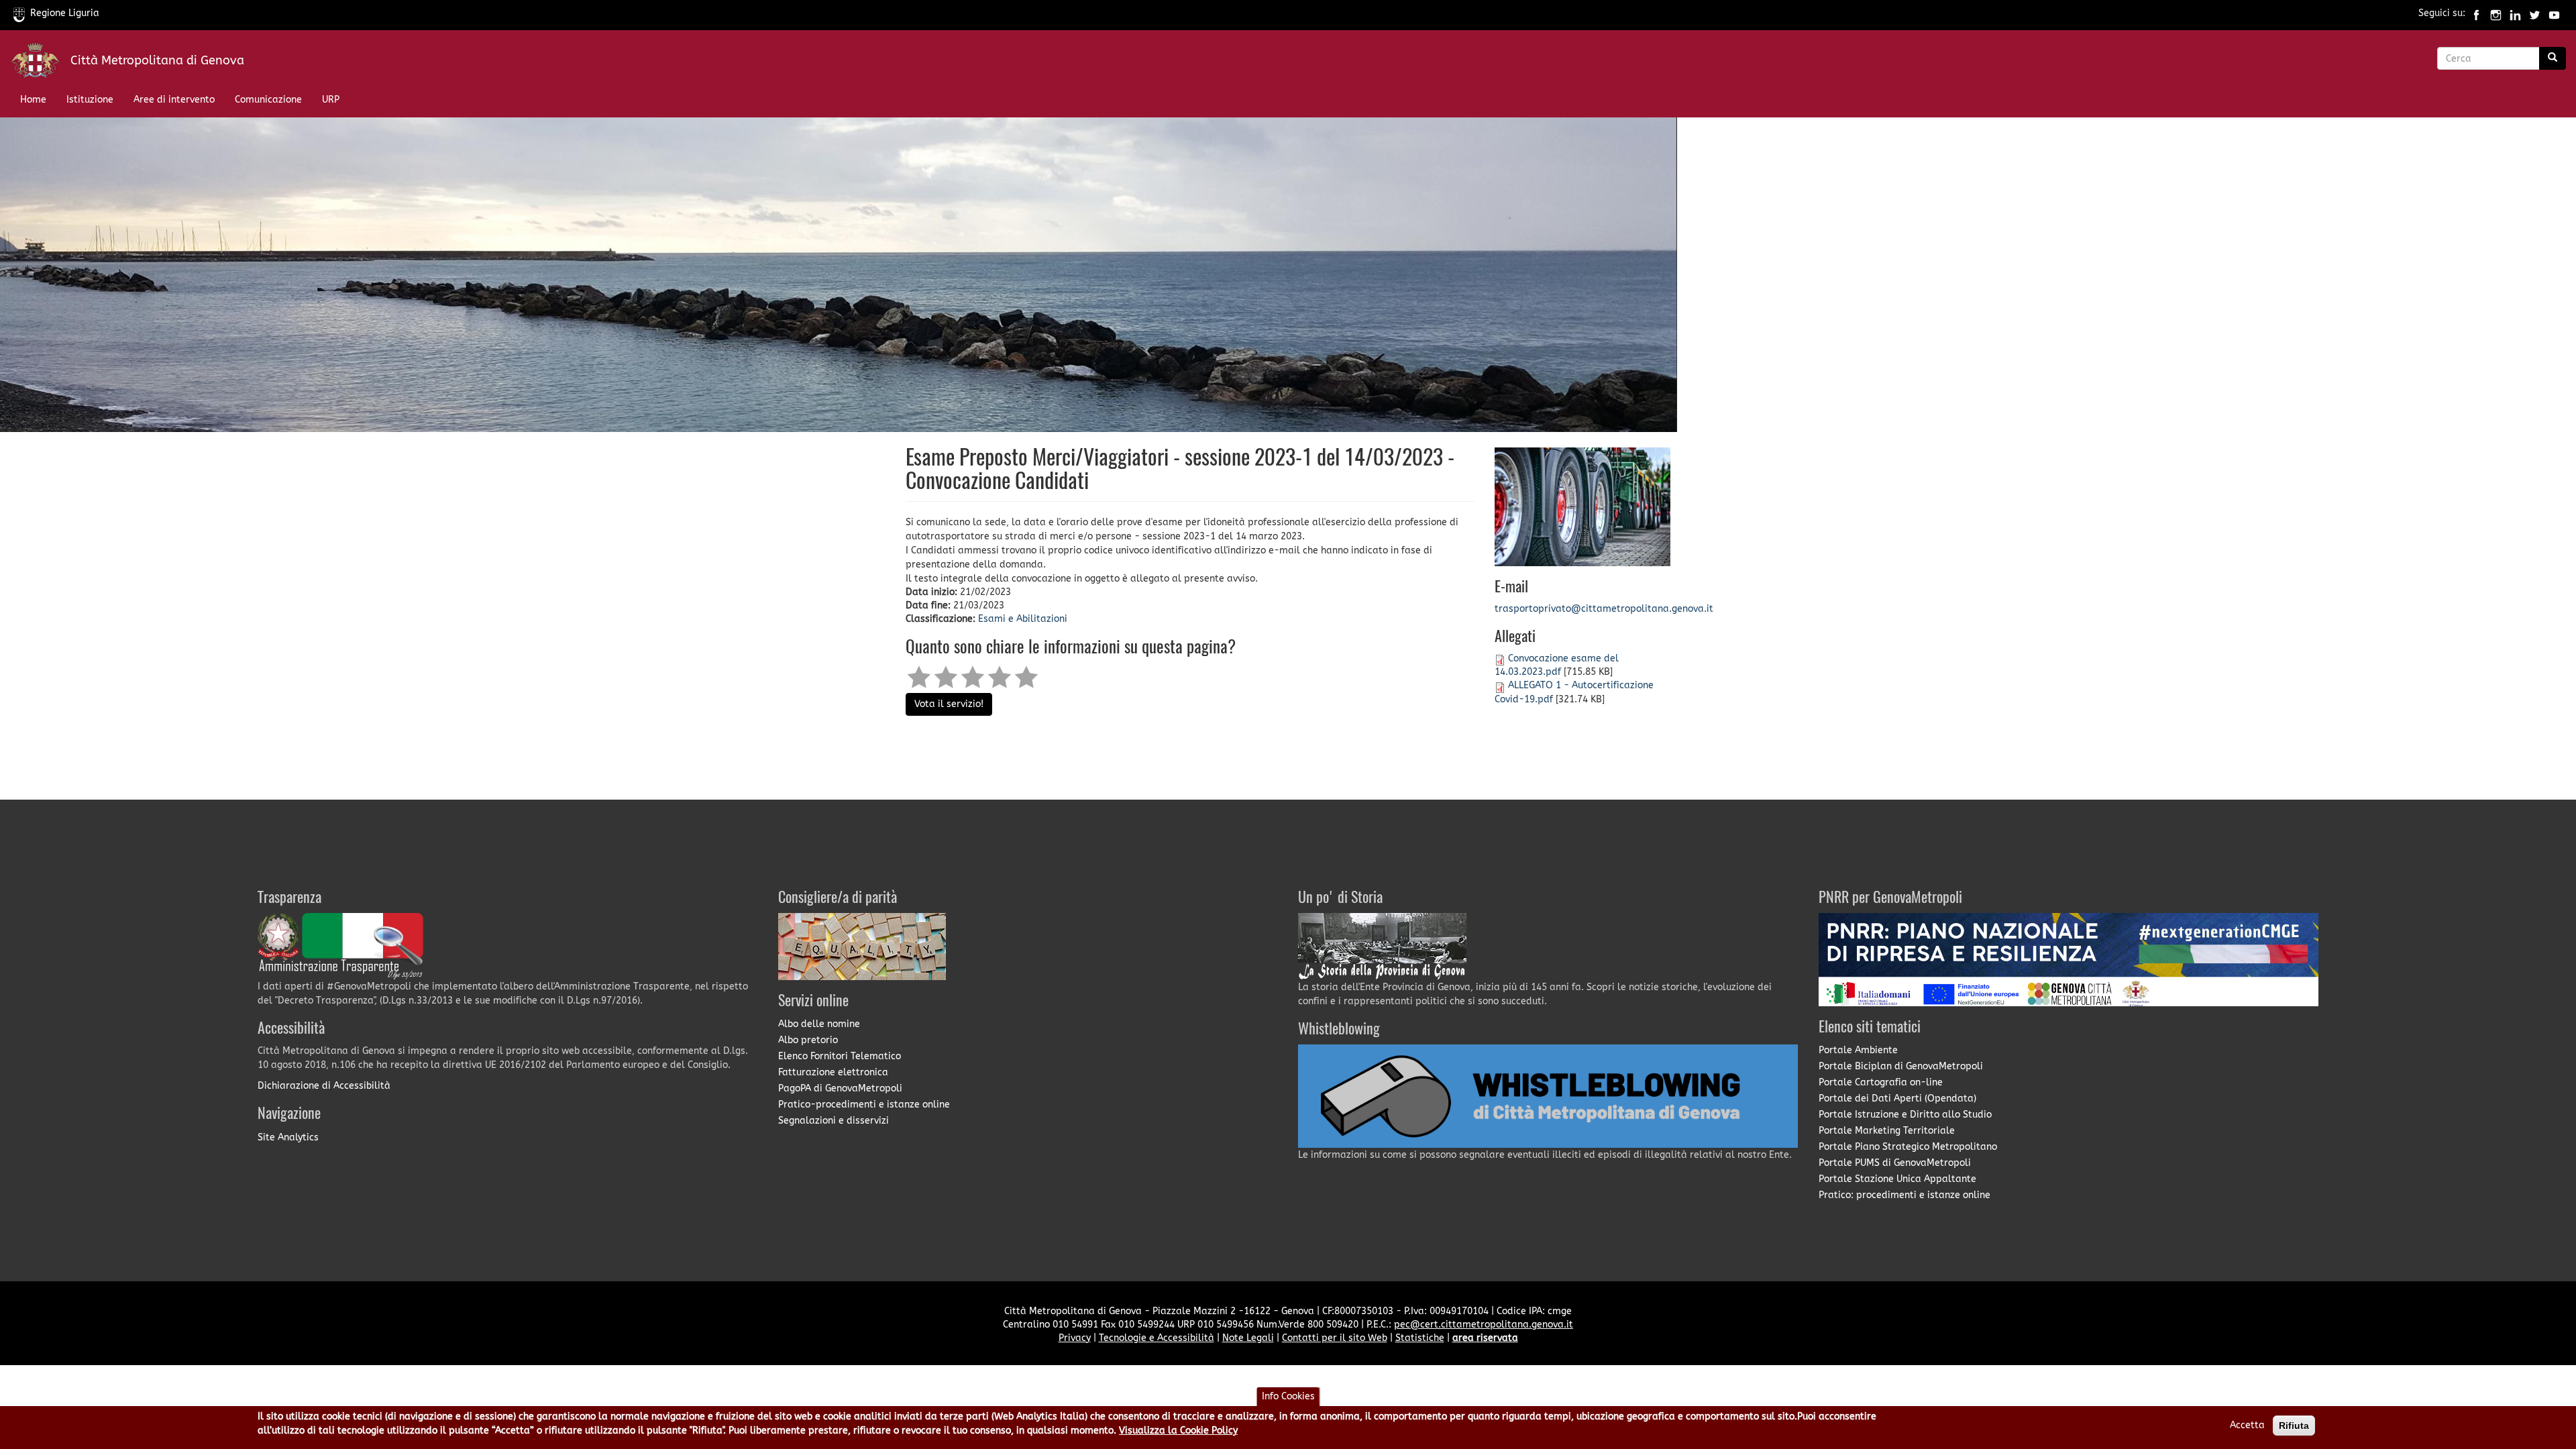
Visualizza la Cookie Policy (1178, 1431)
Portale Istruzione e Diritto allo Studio (1905, 1115)
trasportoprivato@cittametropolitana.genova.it (1604, 609)
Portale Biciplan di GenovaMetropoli (1901, 1066)
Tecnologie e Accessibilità (1157, 1338)
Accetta (2247, 1425)
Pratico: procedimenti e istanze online (1904, 1195)
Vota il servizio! (949, 704)
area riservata (1485, 1338)
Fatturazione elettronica (833, 1072)
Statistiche (1420, 1338)
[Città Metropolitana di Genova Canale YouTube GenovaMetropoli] (2554, 13)
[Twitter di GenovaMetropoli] (2535, 13)
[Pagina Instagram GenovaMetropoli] (2496, 13)
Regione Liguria (65, 13)
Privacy (1075, 1338)
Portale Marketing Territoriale (1887, 1131)
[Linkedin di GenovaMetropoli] (2515, 13)
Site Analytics (288, 1137)
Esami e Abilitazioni (1023, 619)
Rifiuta (2294, 1426)
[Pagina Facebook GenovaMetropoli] (2476, 13)
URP (331, 100)
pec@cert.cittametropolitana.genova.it (1484, 1325)
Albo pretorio (808, 1040)
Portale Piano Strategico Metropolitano (1908, 1147)
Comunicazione (268, 100)
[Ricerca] (2553, 58)
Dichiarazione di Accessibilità (324, 1086)
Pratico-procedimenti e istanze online (864, 1105)
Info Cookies (1288, 1396)
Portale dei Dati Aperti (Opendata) (1897, 1098)
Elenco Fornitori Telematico (840, 1056)
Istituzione (90, 100)
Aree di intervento (174, 100)
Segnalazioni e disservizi (834, 1121)
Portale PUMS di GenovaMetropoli (1895, 1163)
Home (33, 100)
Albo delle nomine (819, 1024)
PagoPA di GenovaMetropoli (840, 1088)
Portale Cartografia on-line (1881, 1082)
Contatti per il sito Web (1335, 1338)
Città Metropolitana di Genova (157, 60)
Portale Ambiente (1858, 1050)
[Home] (40, 63)
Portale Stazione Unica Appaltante (1897, 1179)
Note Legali (1248, 1338)
